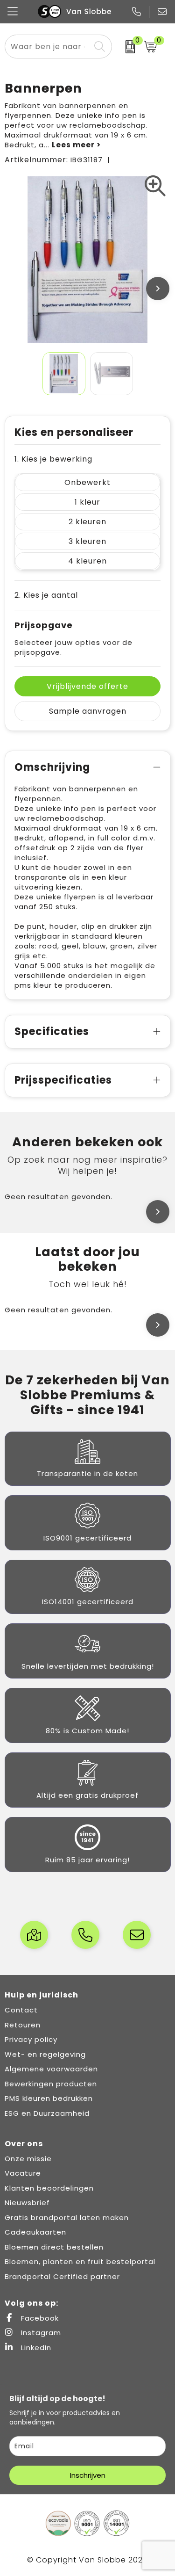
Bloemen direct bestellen (54, 2247)
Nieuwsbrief (27, 2203)
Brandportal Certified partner (62, 2276)
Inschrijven (88, 2475)
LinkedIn (35, 2348)
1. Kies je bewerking (53, 459)
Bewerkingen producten (51, 2084)
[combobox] (48, 47)
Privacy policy (31, 2039)
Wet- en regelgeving (45, 2054)
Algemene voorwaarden (51, 2069)
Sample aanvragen (88, 711)
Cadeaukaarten (35, 2232)
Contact (21, 2010)
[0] (126, 47)
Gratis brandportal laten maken (67, 2218)
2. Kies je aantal (46, 595)
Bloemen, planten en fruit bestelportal (80, 2261)
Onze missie (28, 2159)
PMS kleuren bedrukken (49, 2098)
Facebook (39, 2318)
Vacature (23, 2173)
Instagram (40, 2333)
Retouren (23, 2025)
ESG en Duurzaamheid (47, 2113)
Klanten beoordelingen (49, 2188)
